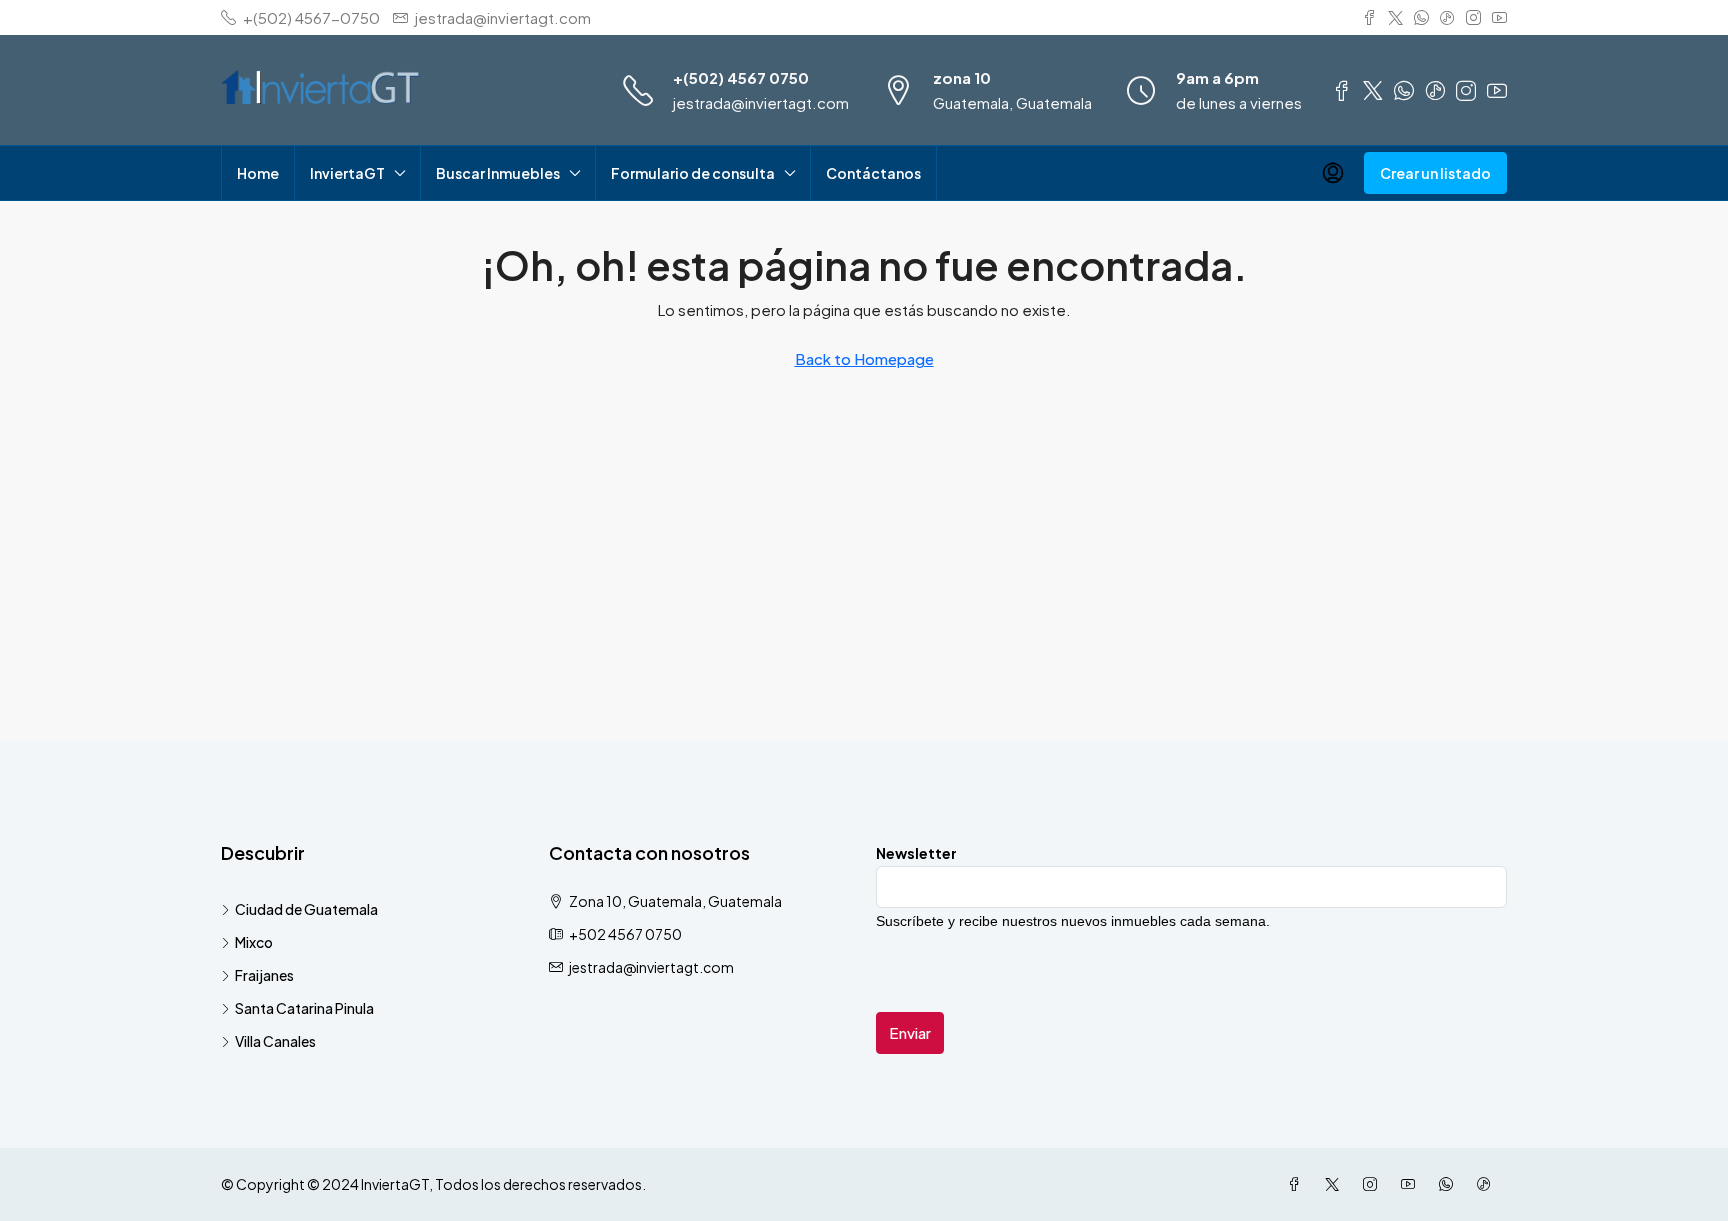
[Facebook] (1298, 1184)
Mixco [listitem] (254, 942)
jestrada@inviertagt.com (761, 102)
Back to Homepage (864, 358)
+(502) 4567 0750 (741, 77)
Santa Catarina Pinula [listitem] (304, 1008)
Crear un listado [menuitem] (1435, 173)
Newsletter (916, 853)
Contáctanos (873, 173)
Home (258, 173)
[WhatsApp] (1450, 1184)
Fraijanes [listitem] (264, 975)
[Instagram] (1374, 1184)
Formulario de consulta (693, 173)
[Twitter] (1336, 1184)
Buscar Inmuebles (498, 173)
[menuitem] (1333, 173)
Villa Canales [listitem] (275, 1041)
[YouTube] (1412, 1184)
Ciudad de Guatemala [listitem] (306, 909)
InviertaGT (347, 173)
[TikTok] (1488, 1184)
